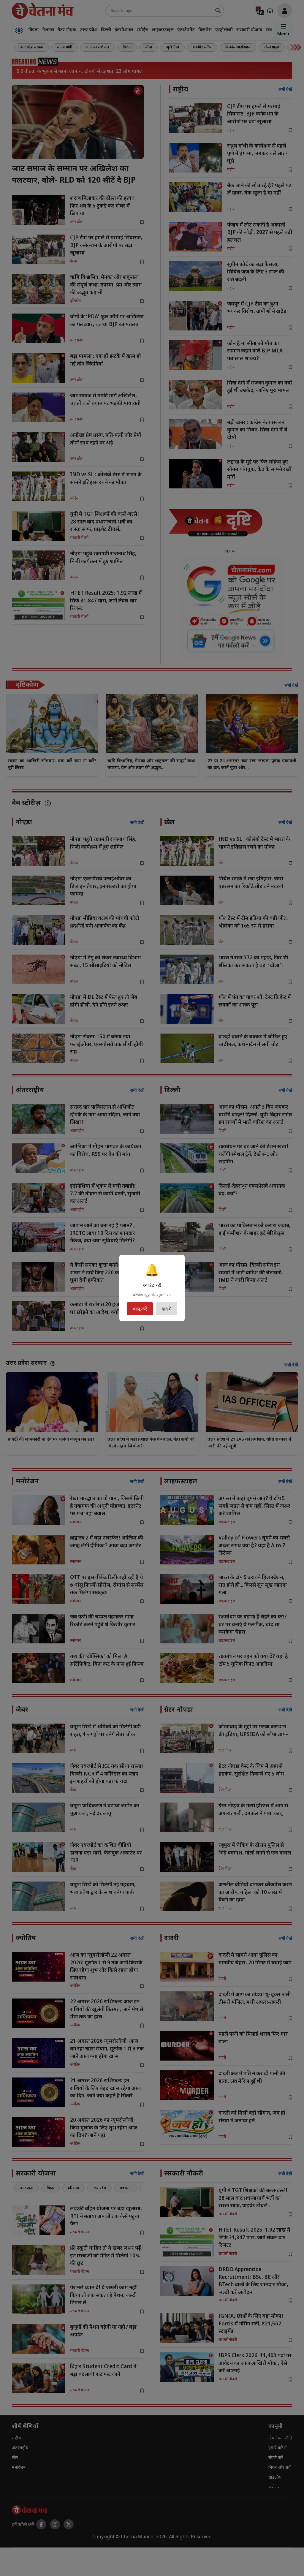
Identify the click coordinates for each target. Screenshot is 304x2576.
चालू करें (140, 1309)
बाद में (167, 1309)
